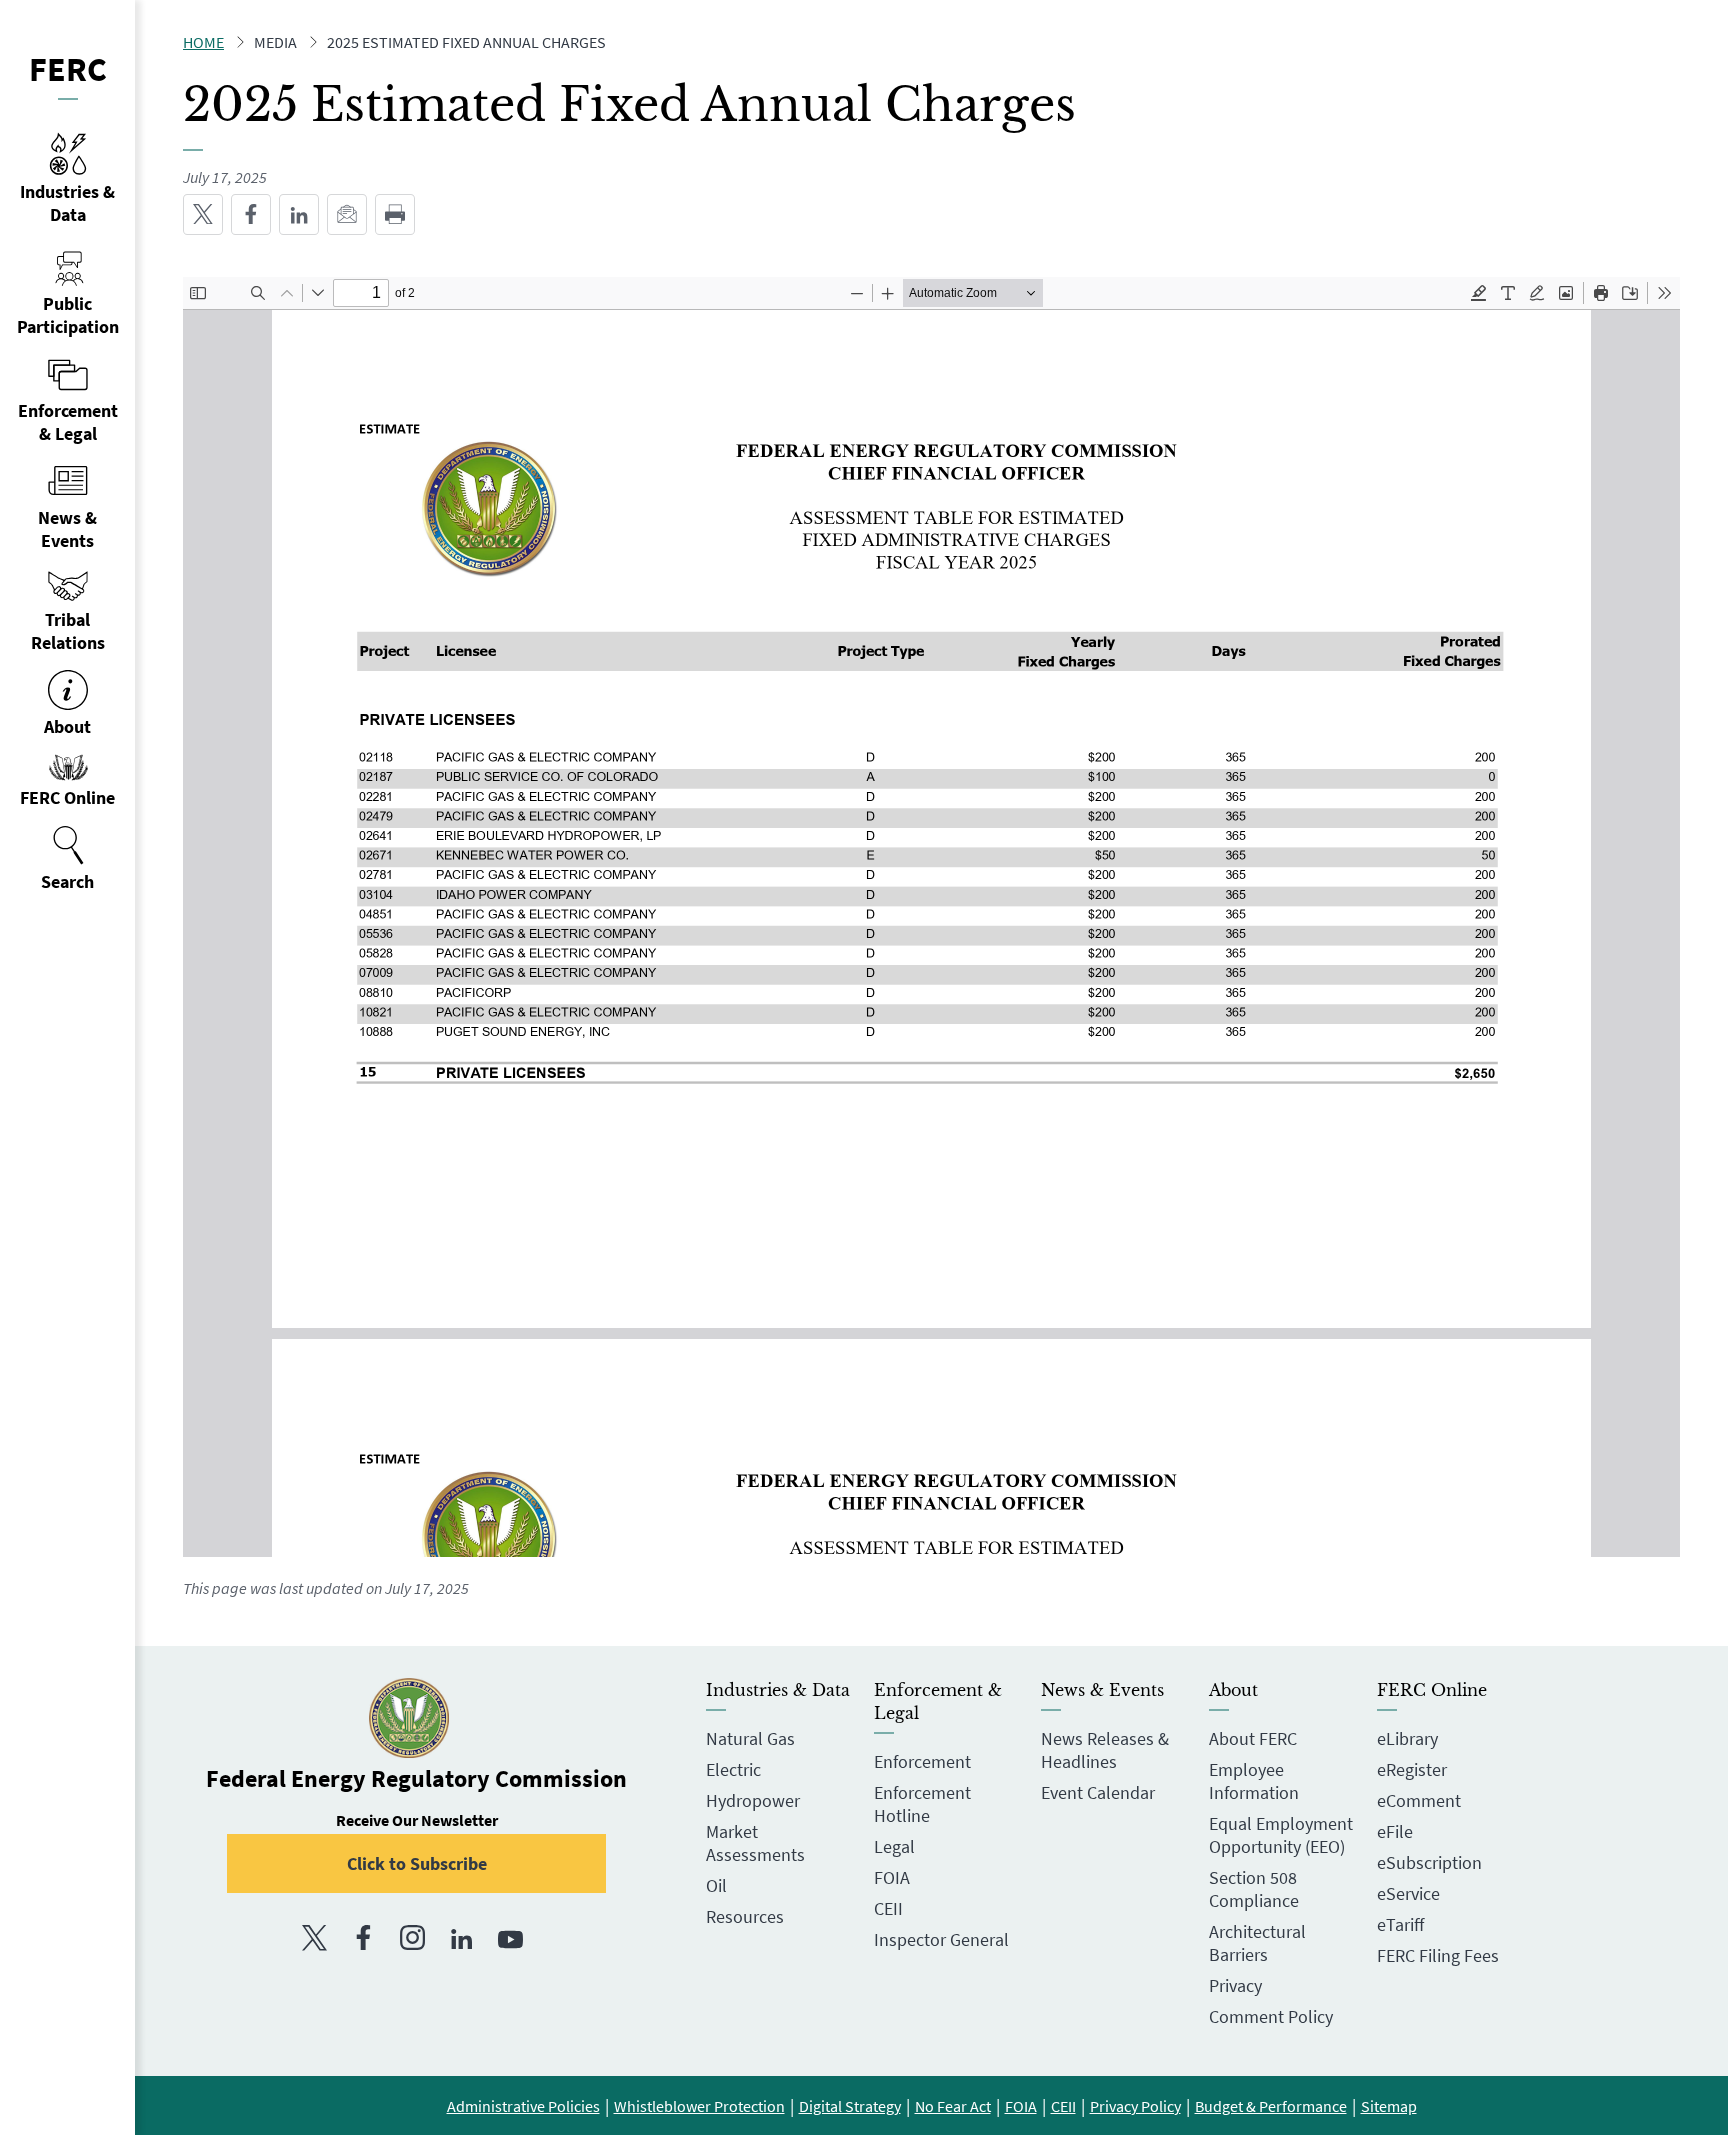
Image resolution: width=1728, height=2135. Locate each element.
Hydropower (753, 1800)
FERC (68, 69)
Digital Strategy (850, 2106)
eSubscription (1429, 1862)
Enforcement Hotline (922, 1804)
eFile (1395, 1831)
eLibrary (1407, 1738)
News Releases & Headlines (1105, 1750)
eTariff (1400, 1924)
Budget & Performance (1271, 2106)
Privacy (1235, 1985)
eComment (1419, 1800)
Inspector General (941, 1939)
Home (203, 42)
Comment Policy (1271, 2016)
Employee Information (1254, 1781)
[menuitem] (67, 859)
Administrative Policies (523, 2106)
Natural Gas (750, 1738)
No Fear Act (953, 2106)
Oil (716, 1885)
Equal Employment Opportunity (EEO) (1281, 1835)
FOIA (892, 1877)
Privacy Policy (1135, 2106)
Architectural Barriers (1257, 1943)
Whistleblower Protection (699, 2106)
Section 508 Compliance (1254, 1889)
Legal (894, 1846)
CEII (888, 1908)
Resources (745, 1916)
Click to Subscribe (417, 1863)
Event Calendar (1098, 1792)
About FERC (1253, 1738)
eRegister (1412, 1769)
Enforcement (922, 1761)
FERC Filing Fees (1438, 1955)
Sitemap (1389, 2106)
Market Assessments (755, 1843)
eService (1408, 1893)
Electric (733, 1769)
